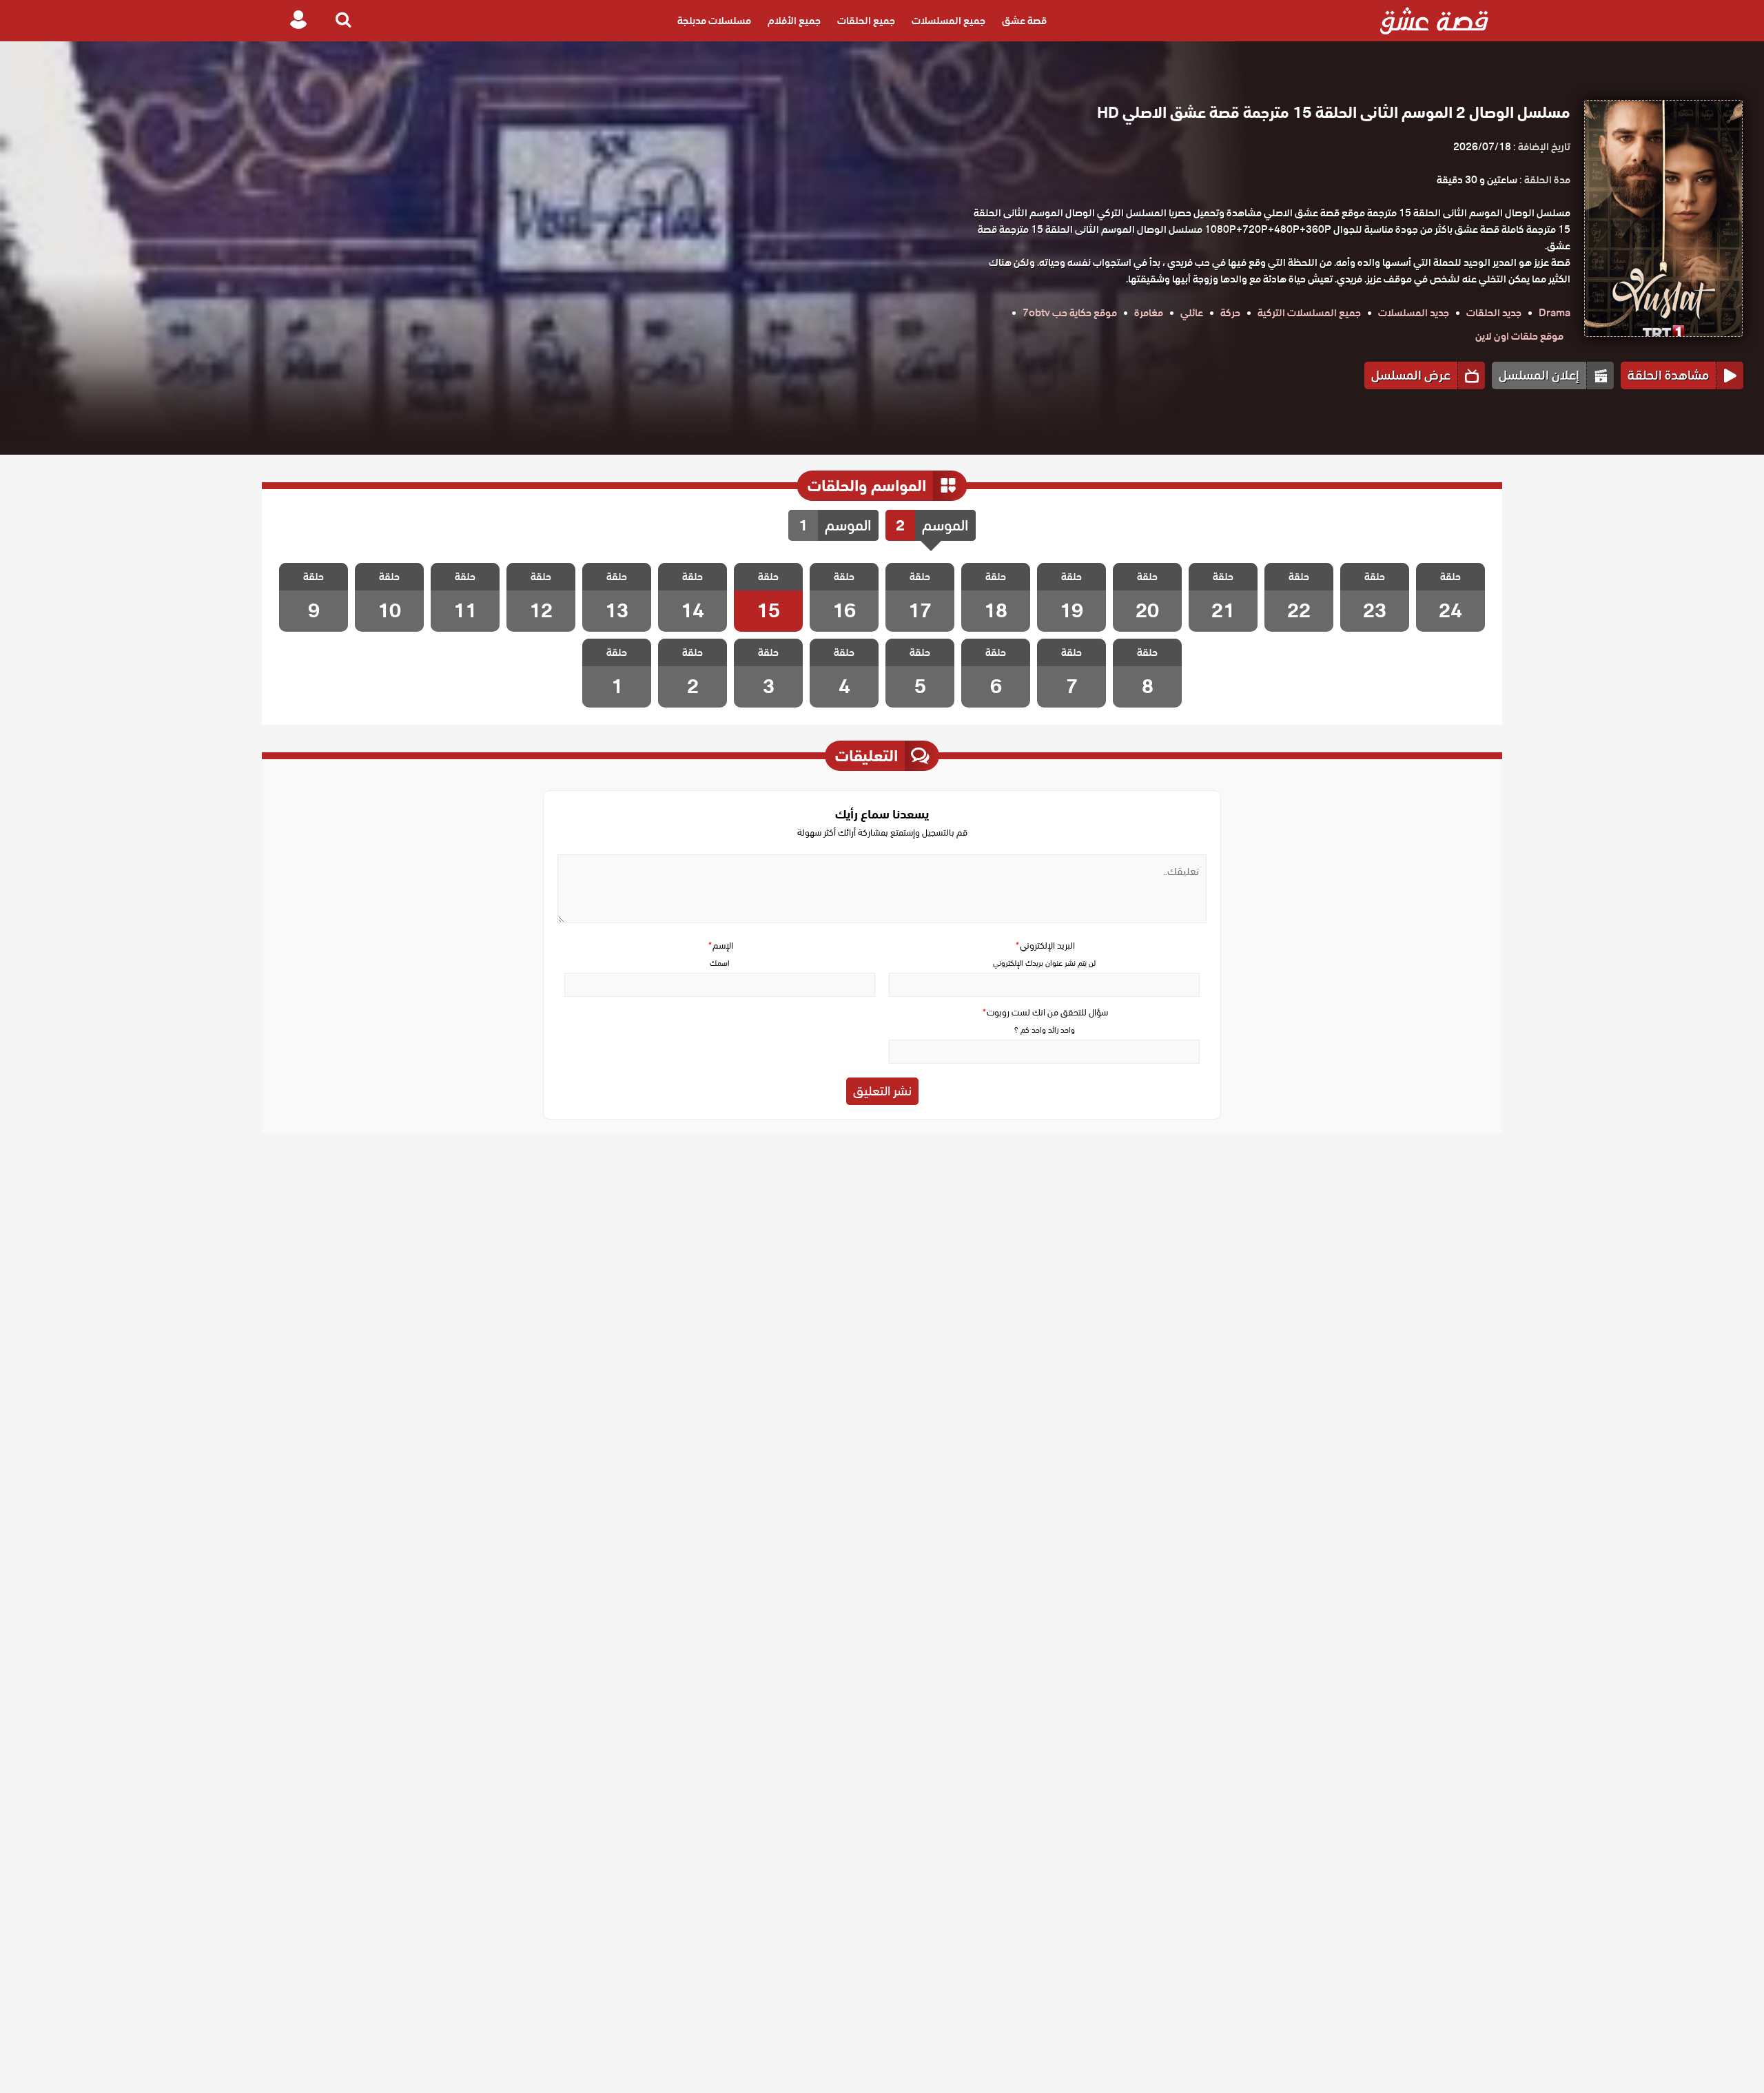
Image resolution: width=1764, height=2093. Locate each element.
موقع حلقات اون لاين (1519, 336)
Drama (1555, 313)
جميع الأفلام (794, 21)
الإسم (720, 946)
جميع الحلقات (866, 21)
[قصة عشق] (1434, 21)
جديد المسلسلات (1414, 313)
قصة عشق (1024, 21)
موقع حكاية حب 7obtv (1070, 313)
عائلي (1192, 313)
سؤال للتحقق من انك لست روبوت (1045, 1012)
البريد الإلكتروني (1045, 946)
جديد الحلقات (1494, 313)
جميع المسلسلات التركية (1309, 313)
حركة (1230, 313)
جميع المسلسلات (948, 21)
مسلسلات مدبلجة (714, 21)
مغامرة (1149, 313)
